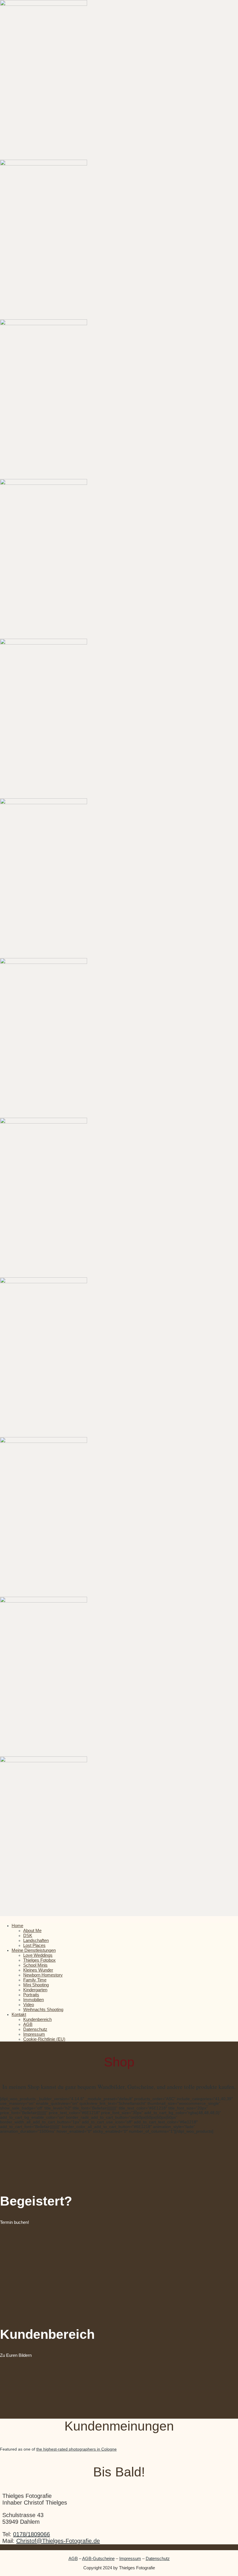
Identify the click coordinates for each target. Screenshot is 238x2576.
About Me (32, 1930)
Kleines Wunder (38, 1970)
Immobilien (34, 2000)
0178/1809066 (31, 2534)
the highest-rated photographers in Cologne (76, 2449)
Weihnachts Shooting (43, 2009)
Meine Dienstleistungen (34, 1950)
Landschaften (36, 1940)
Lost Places (34, 1945)
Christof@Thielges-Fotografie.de (58, 2541)
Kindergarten (35, 1990)
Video (29, 2005)
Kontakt (19, 2014)
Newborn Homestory (43, 1975)
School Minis (35, 1965)
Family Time (35, 1980)
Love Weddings (38, 1955)
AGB (28, 2024)
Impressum (34, 2034)
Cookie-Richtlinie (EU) (44, 2039)
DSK (28, 1935)
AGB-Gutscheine (98, 2558)
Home (17, 1926)
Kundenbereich (37, 2019)
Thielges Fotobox (39, 1960)
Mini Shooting (36, 1985)
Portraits (31, 1995)
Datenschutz (35, 2029)
